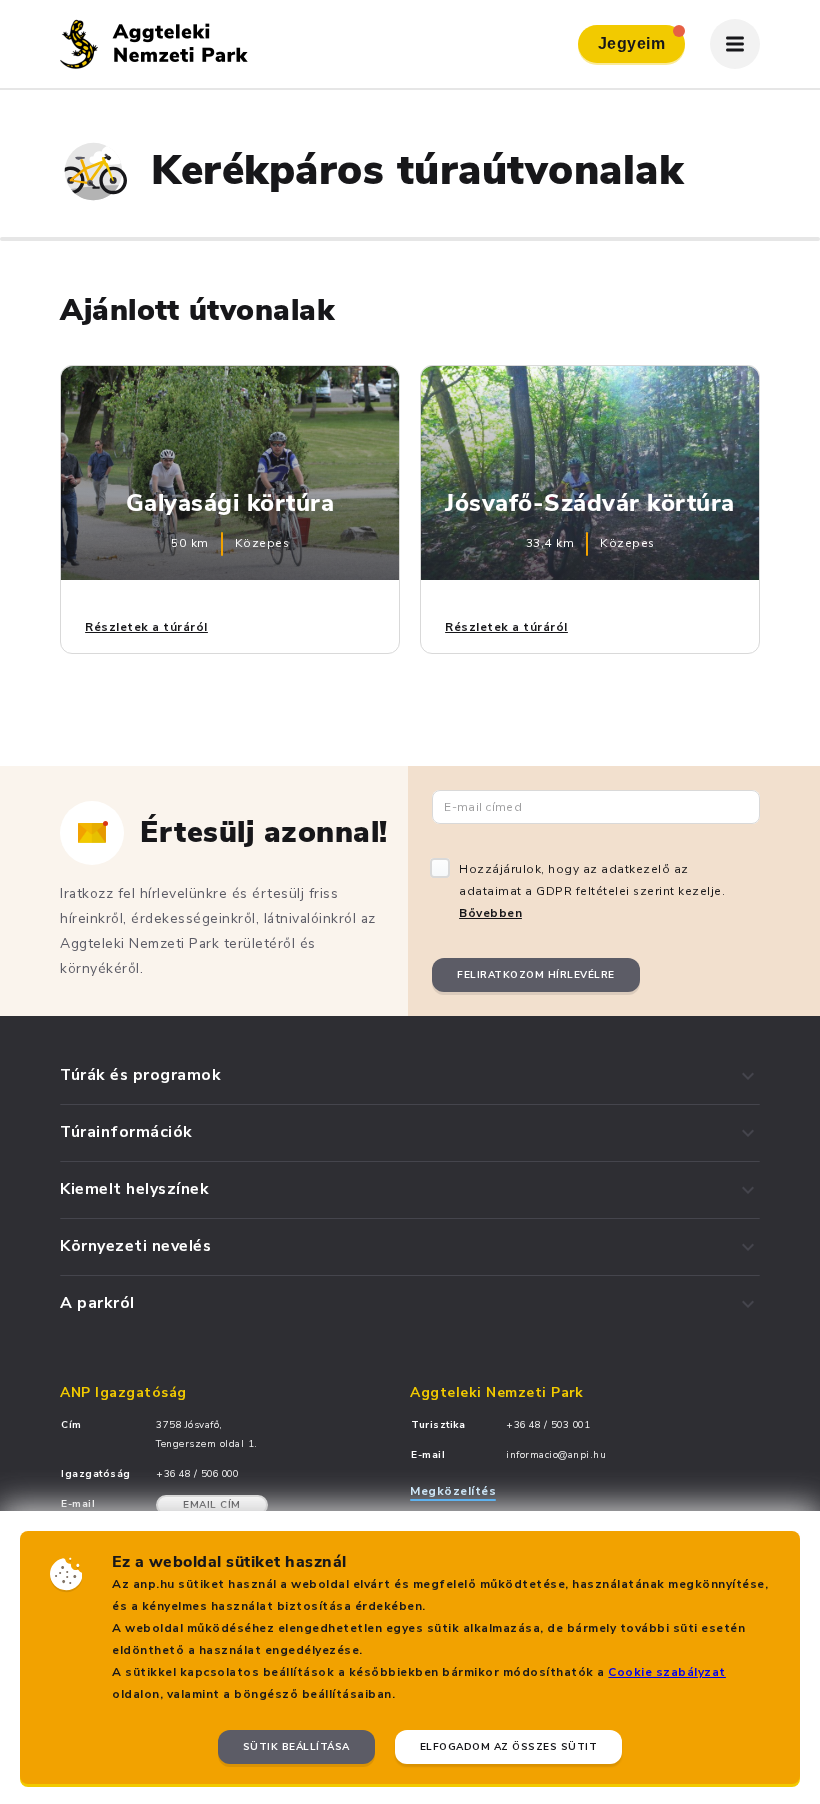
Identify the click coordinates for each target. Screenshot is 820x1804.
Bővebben (490, 913)
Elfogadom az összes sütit (509, 1747)
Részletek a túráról (146, 627)
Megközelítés (453, 1491)
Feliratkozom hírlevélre (536, 975)
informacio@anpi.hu (556, 1455)
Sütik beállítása (296, 1747)
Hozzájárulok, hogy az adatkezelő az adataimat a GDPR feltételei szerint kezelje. (592, 891)
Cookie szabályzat (667, 1672)
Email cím (212, 1505)
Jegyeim (632, 43)
